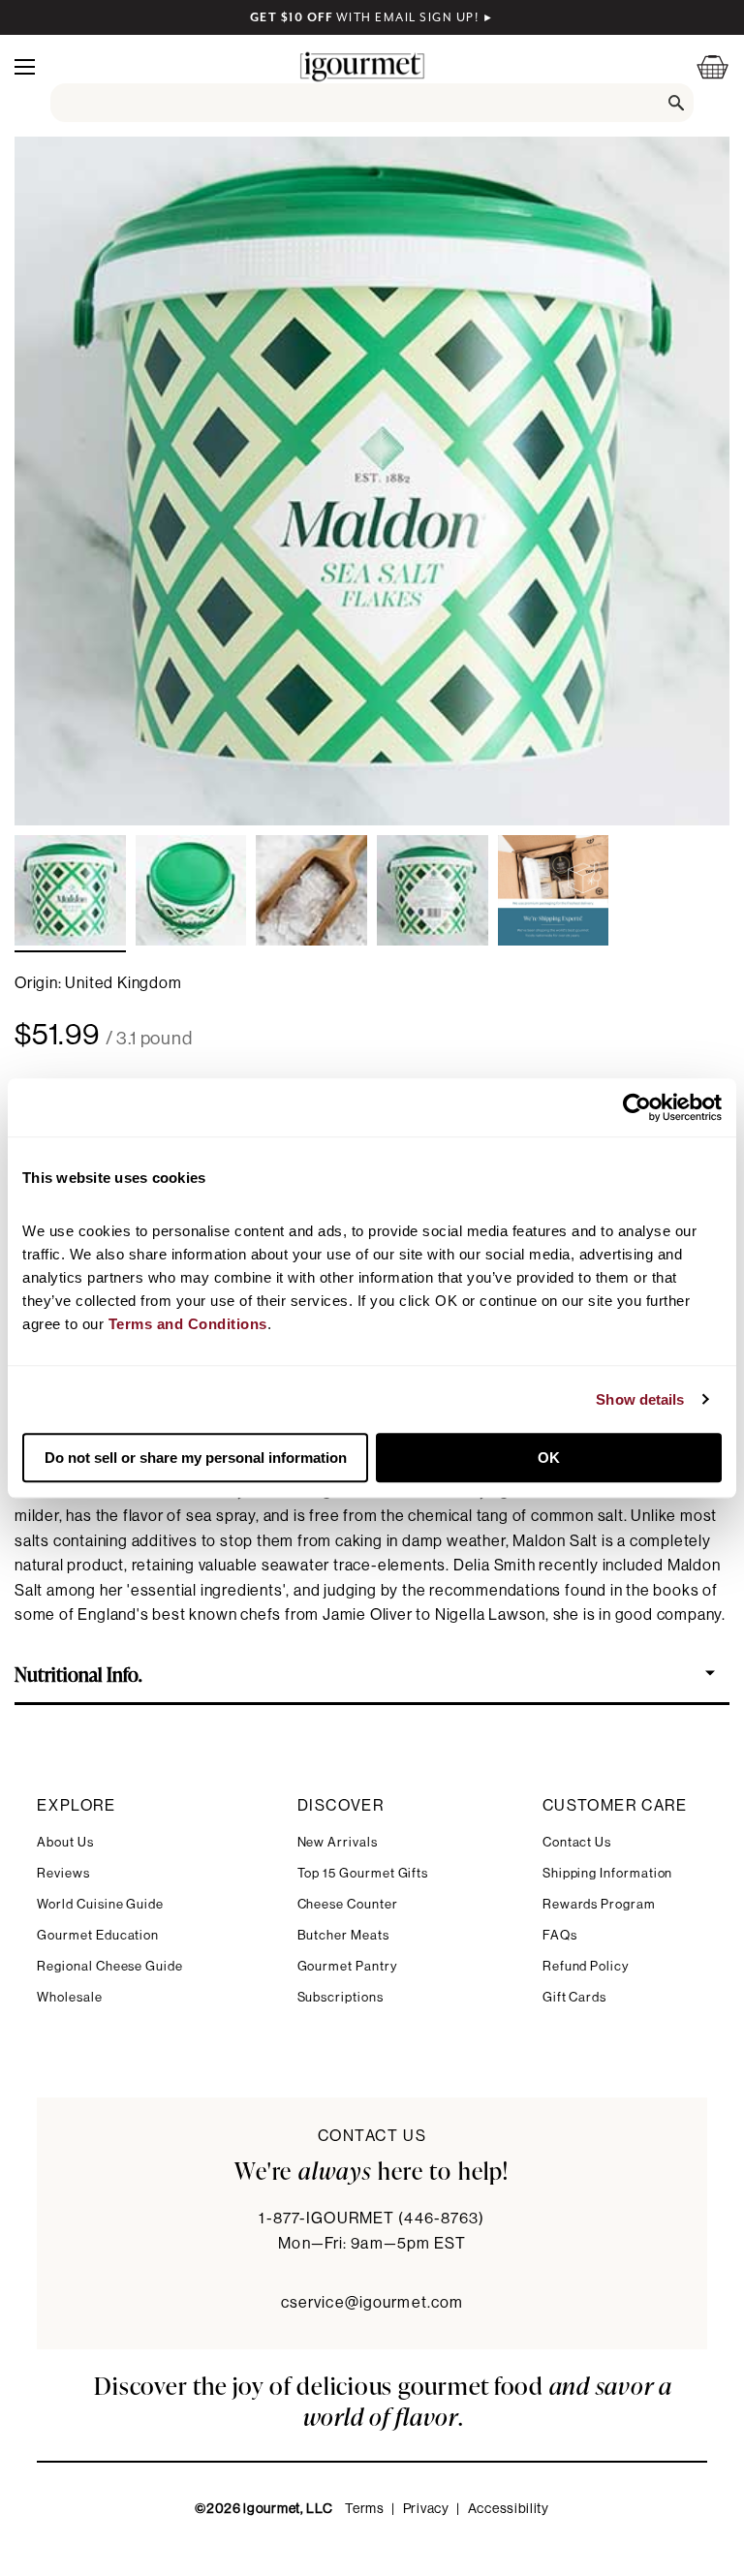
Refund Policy (586, 1966)
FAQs (560, 1935)
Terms (365, 2509)
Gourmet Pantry (347, 1966)
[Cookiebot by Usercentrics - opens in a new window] (637, 1107)
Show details (640, 1399)
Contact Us (577, 1842)
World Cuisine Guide (100, 1904)
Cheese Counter (348, 1904)
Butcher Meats (343, 1935)
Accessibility (509, 2509)
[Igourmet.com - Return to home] (362, 66)
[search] (372, 103)
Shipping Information (608, 1873)
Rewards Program (599, 1904)
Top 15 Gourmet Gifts (363, 1873)
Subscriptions (341, 1997)
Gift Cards (574, 1997)
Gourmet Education (98, 1935)
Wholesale (69, 1997)
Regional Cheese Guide (110, 1966)
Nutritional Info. (78, 1673)
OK (549, 1458)
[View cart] (700, 66)
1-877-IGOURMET (372, 2219)
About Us (65, 1842)
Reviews (63, 1873)
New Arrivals (338, 1842)
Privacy (426, 2509)
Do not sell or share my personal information (196, 1458)
